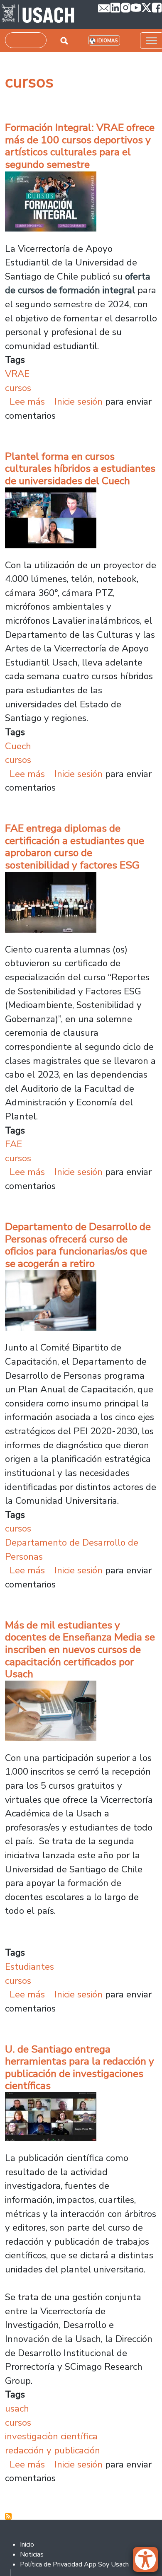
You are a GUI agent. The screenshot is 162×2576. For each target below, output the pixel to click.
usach (17, 2408)
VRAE (17, 374)
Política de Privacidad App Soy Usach (74, 2564)
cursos (18, 388)
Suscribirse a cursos (8, 2516)
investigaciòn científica (51, 2436)
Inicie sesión (79, 402)
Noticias (32, 2554)
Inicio (27, 2545)
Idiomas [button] (107, 41)
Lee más (27, 402)
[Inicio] (38, 14)
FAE (13, 1144)
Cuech (18, 746)
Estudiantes (29, 1967)
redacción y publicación (53, 2450)
